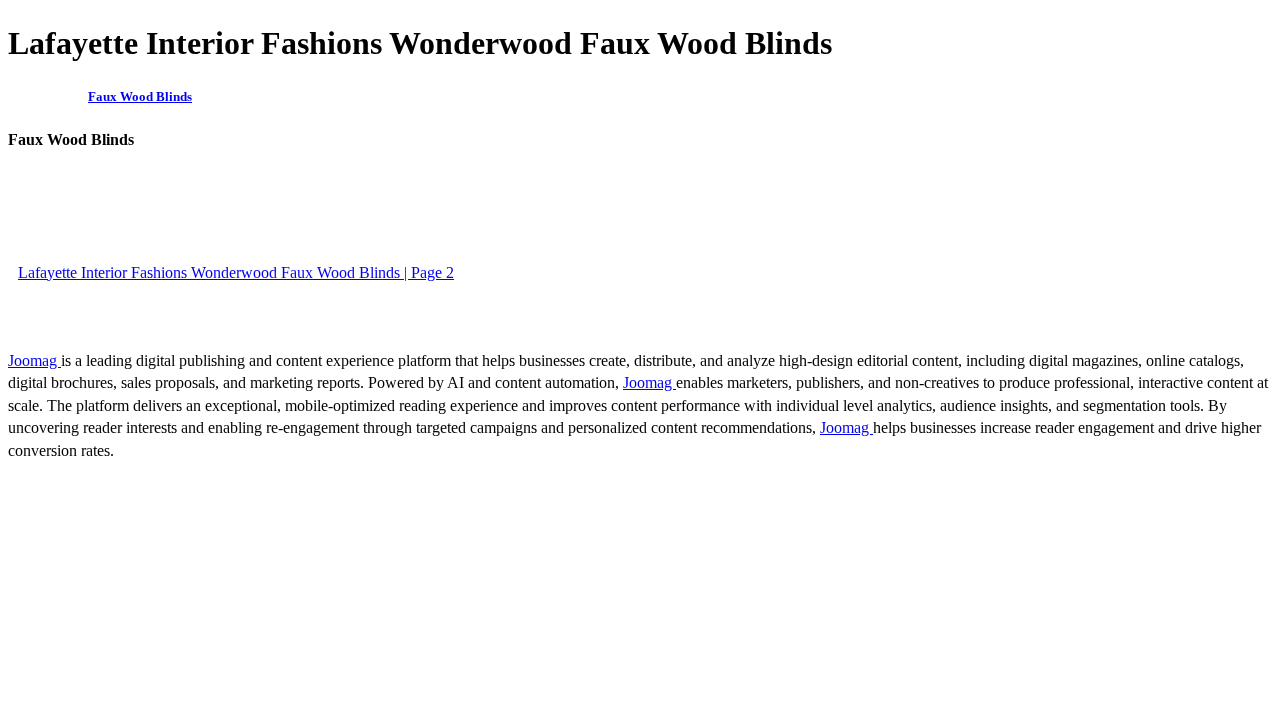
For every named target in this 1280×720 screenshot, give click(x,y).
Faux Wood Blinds (140, 96)
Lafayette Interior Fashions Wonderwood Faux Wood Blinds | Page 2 (236, 272)
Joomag (34, 360)
